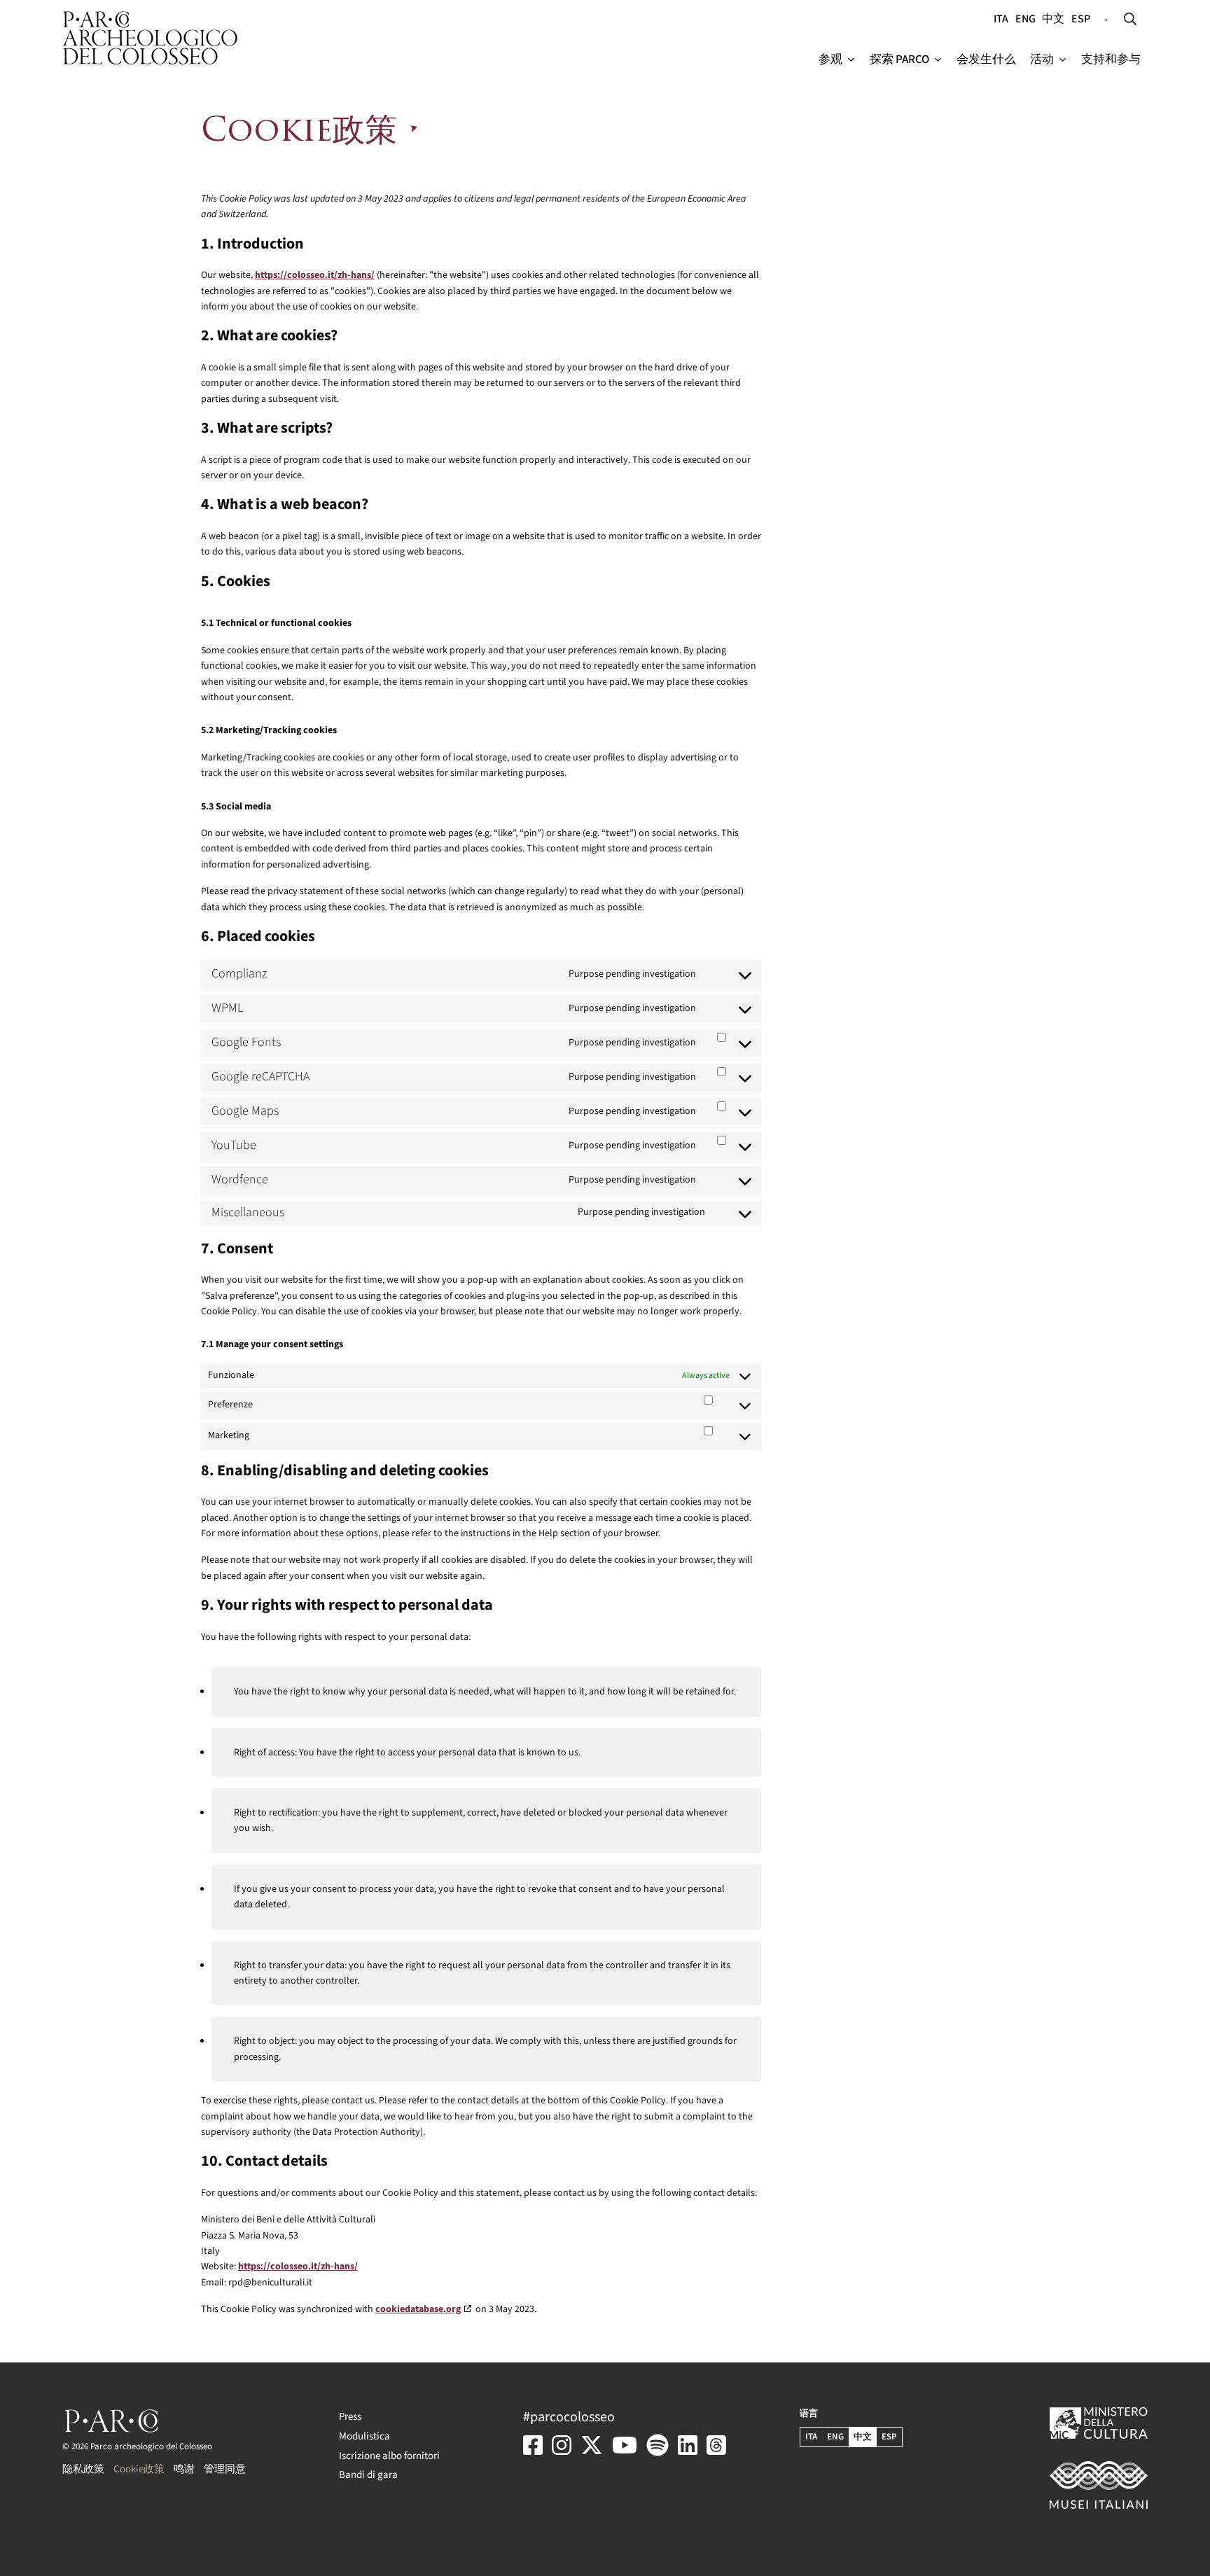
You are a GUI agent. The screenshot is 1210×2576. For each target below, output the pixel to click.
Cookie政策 (139, 2469)
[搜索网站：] (1130, 20)
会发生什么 (986, 60)
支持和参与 (1111, 60)
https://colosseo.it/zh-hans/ (315, 275)
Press (350, 2417)
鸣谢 (184, 2469)
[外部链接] (536, 2457)
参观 (830, 60)
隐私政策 (83, 2469)
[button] (851, 60)
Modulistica (364, 2436)
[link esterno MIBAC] (1066, 2485)
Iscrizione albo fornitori (389, 2456)
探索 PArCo (899, 60)
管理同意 (225, 2469)
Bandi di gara (368, 2475)
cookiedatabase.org (418, 2309)
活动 (1042, 60)
